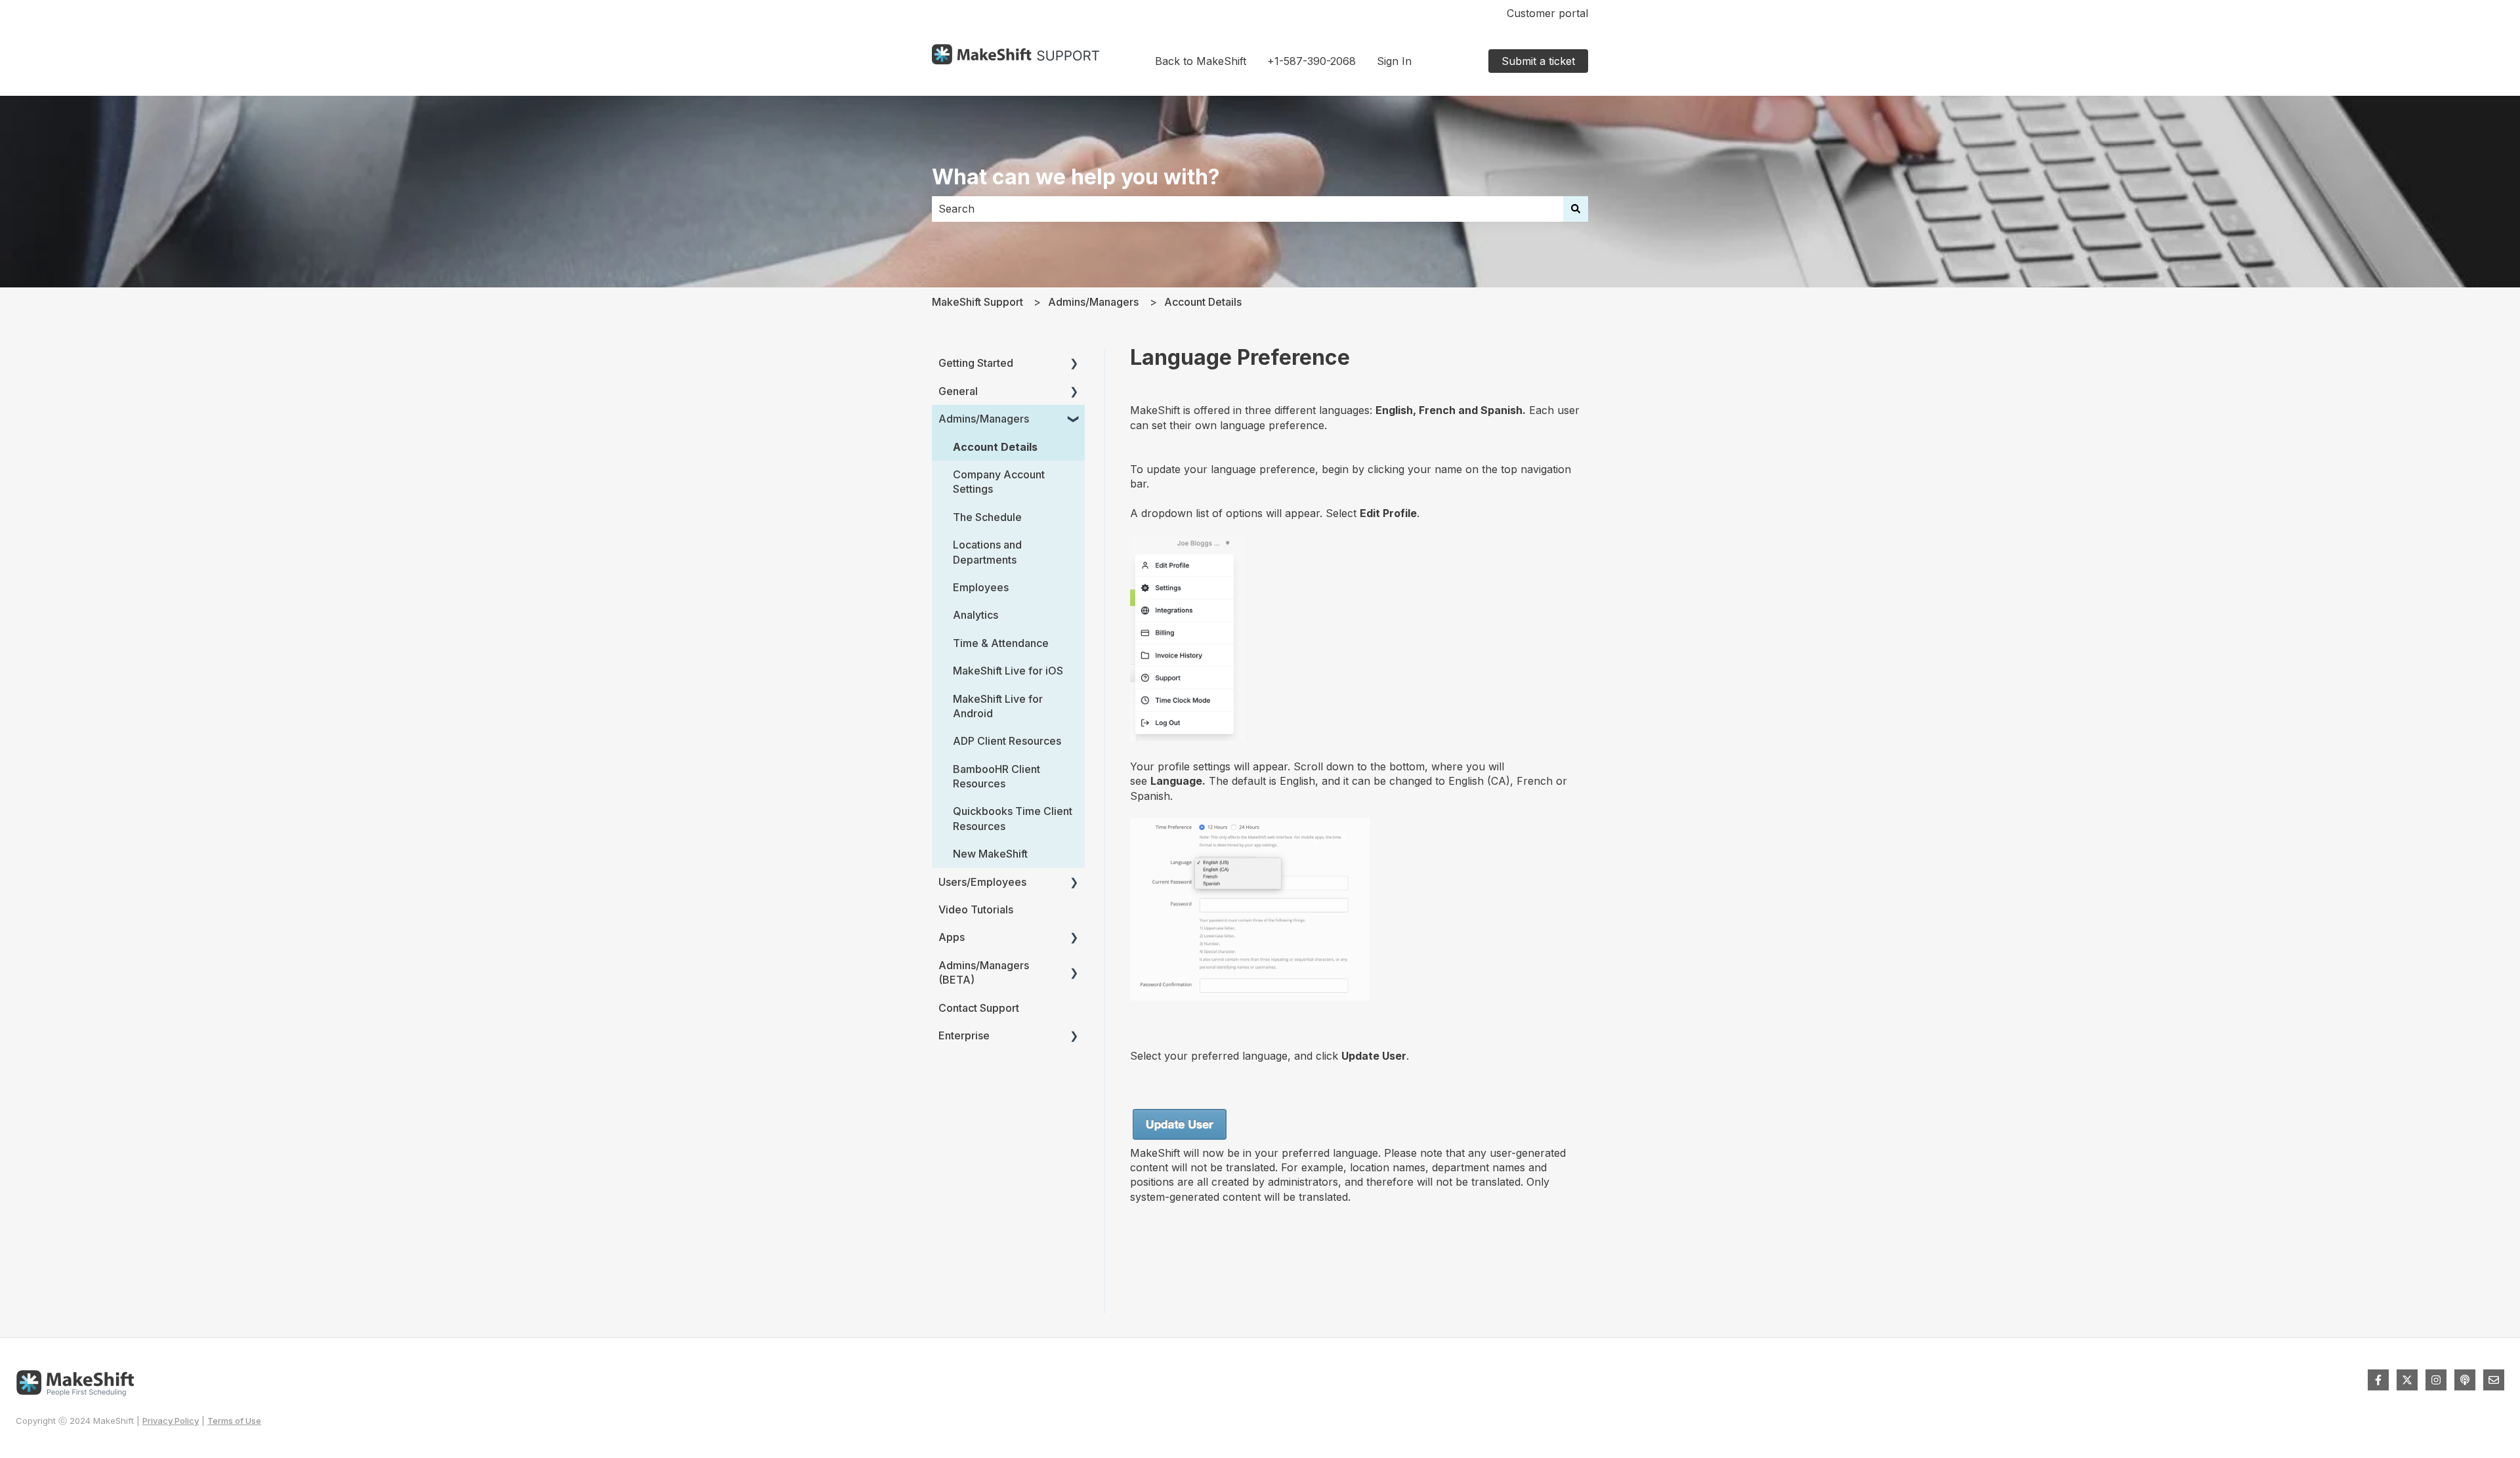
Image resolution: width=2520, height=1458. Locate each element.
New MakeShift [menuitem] (990, 854)
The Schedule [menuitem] (987, 517)
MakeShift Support (977, 302)
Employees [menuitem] (981, 587)
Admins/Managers (1093, 302)
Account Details (1203, 302)
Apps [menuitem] (952, 937)
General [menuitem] (958, 391)
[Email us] (2494, 1380)
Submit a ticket (1538, 61)
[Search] (1576, 209)
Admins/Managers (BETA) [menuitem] (984, 972)
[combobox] (1248, 209)
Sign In (1394, 61)
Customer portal (1547, 13)
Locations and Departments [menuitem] (987, 552)
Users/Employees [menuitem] (982, 882)
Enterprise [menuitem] (964, 1035)
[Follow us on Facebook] (2378, 1380)
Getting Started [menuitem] (976, 363)
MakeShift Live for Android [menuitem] (998, 706)
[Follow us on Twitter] (2407, 1380)
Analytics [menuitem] (976, 615)
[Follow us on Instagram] (2436, 1380)
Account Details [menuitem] (995, 447)
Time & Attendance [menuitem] (1001, 643)
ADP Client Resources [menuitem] (1007, 741)
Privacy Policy (171, 1421)
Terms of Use (234, 1421)
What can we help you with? (1076, 177)
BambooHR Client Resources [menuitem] (997, 776)
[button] (1074, 364)
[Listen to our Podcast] (2465, 1380)
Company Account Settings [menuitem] (999, 482)
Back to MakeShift (1201, 61)
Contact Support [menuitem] (979, 1008)
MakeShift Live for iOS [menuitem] (1008, 671)
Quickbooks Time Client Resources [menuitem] (1013, 818)
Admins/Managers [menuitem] (984, 419)
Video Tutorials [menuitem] (976, 909)
